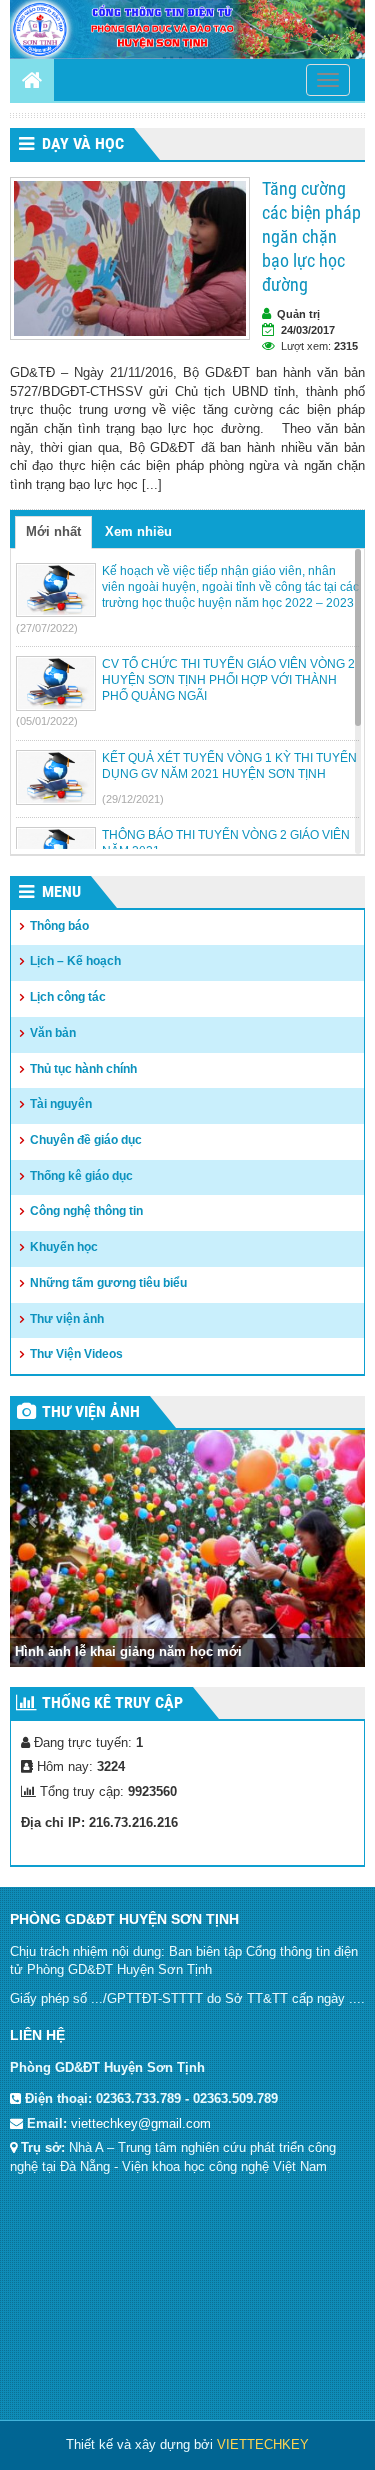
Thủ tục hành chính (83, 1069)
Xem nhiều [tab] (138, 531)
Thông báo (59, 926)
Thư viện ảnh (67, 1319)
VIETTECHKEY (263, 2444)
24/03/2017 (308, 330)
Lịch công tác (68, 997)
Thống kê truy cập (112, 1702)
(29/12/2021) (133, 799)
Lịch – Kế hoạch (75, 961)
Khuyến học (64, 1247)
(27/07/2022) (47, 628)
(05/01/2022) (47, 721)
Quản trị (298, 314)
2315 (346, 346)
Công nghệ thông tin (86, 1211)
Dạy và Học (83, 143)
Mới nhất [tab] (53, 531)
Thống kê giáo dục (81, 1176)
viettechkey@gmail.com (141, 2123)
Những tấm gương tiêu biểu (108, 1283)
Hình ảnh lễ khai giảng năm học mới (128, 1651)
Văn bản (53, 1033)
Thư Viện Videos (76, 1354)
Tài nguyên (61, 1104)
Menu (61, 891)
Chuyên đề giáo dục (86, 1140)
